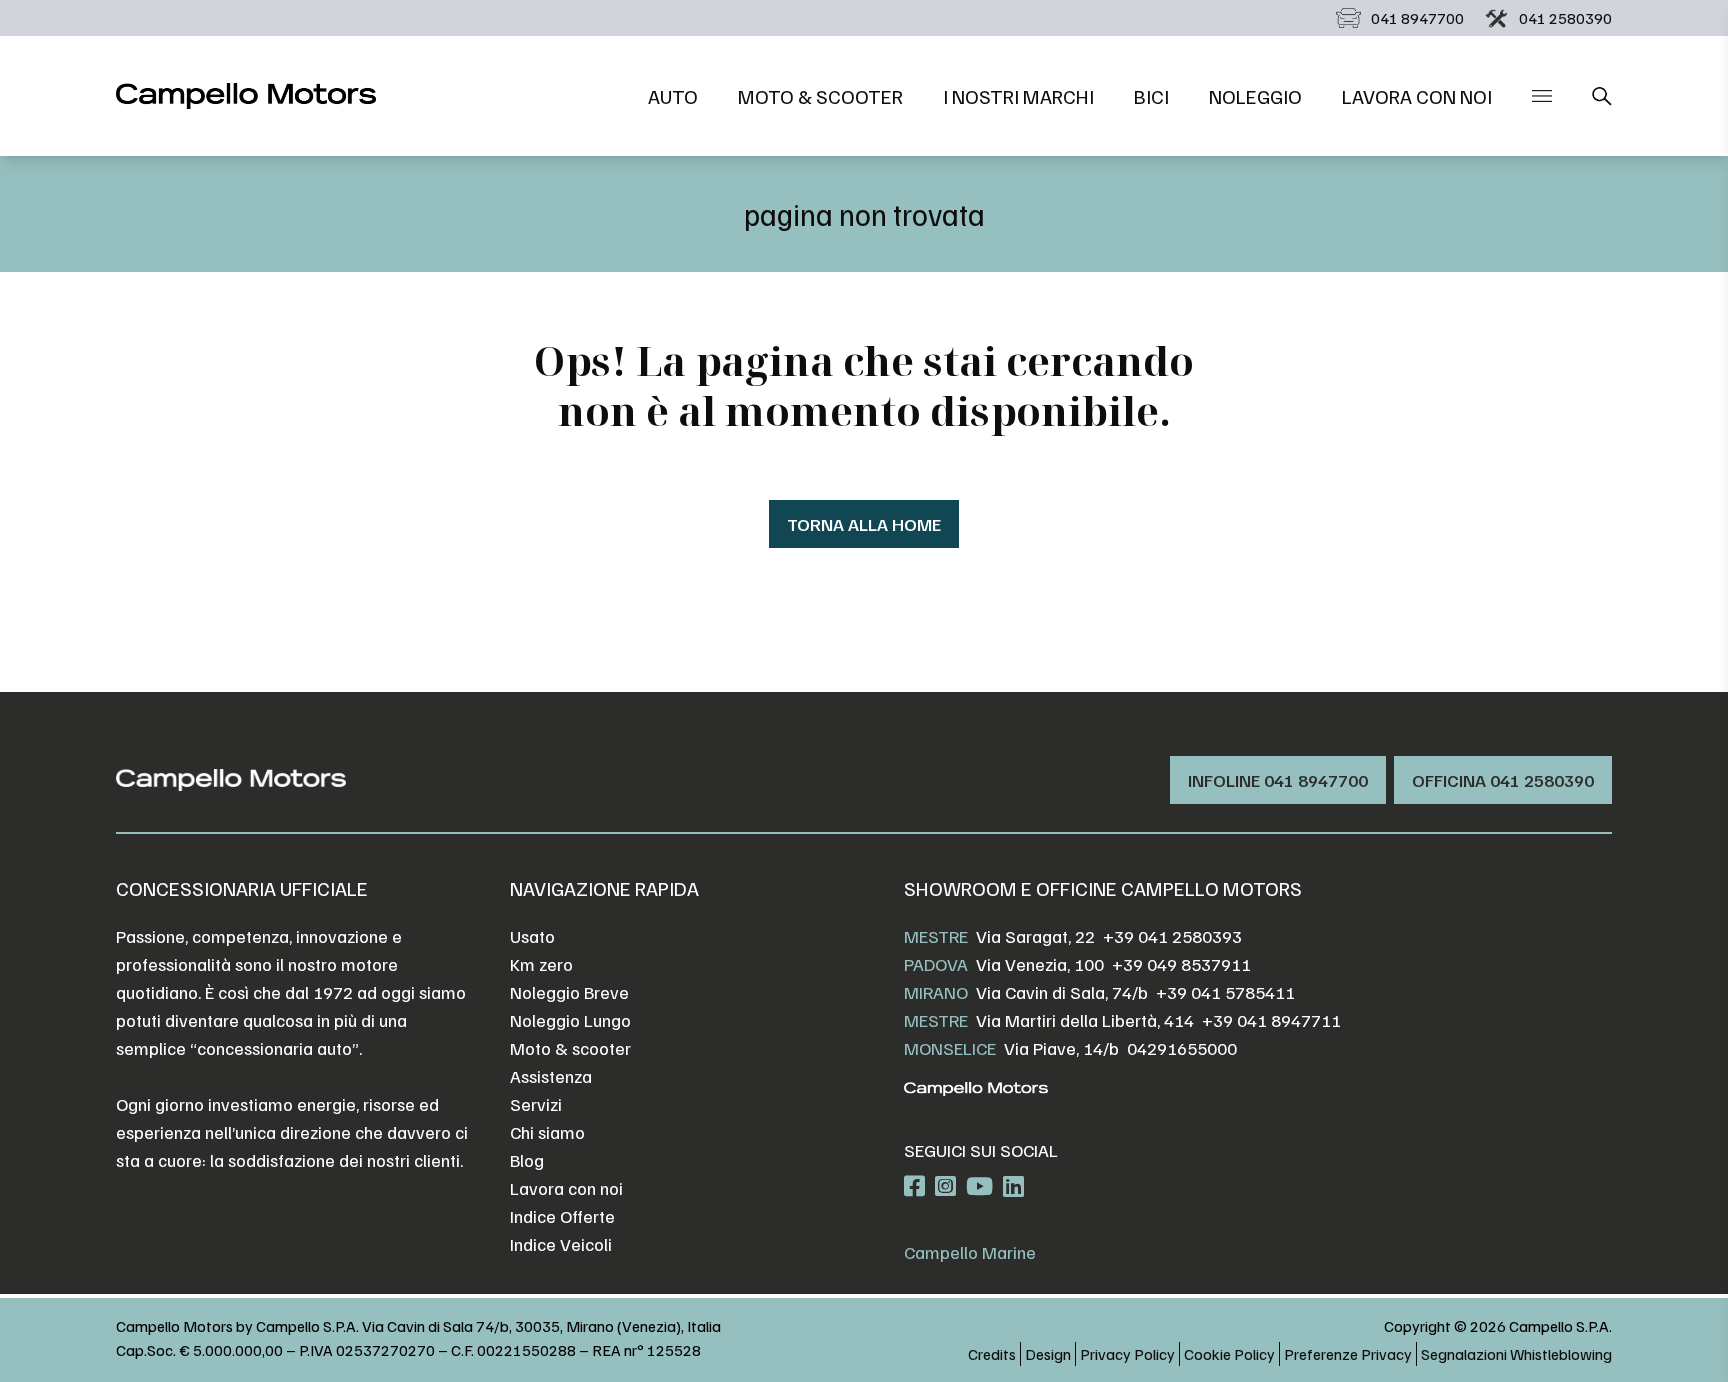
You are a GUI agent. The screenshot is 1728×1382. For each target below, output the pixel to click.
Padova (936, 964)
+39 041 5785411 (1225, 992)
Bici (1151, 96)
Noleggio (1255, 96)
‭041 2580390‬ (1565, 18)
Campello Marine (970, 1252)
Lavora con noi (1417, 96)
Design (1048, 1354)
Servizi (536, 1104)
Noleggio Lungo (570, 1020)
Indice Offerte (562, 1216)
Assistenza (551, 1076)
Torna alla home (864, 524)
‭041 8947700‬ (1417, 18)
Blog (527, 1160)
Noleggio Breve (569, 992)
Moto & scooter (820, 96)
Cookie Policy (1229, 1354)
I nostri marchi (1018, 96)
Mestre (936, 936)
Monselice (950, 1048)
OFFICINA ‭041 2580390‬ (1503, 780)
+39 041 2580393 (1172, 936)
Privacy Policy (1127, 1354)
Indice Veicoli (561, 1244)
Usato (532, 936)
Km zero (541, 964)
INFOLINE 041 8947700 (1278, 780)
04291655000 (1182, 1048)
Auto (673, 96)
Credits (992, 1354)
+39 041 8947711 (1271, 1020)
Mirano (936, 992)
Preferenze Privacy (1348, 1354)
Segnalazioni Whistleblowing (1516, 1354)
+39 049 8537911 (1181, 964)
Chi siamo (547, 1132)
